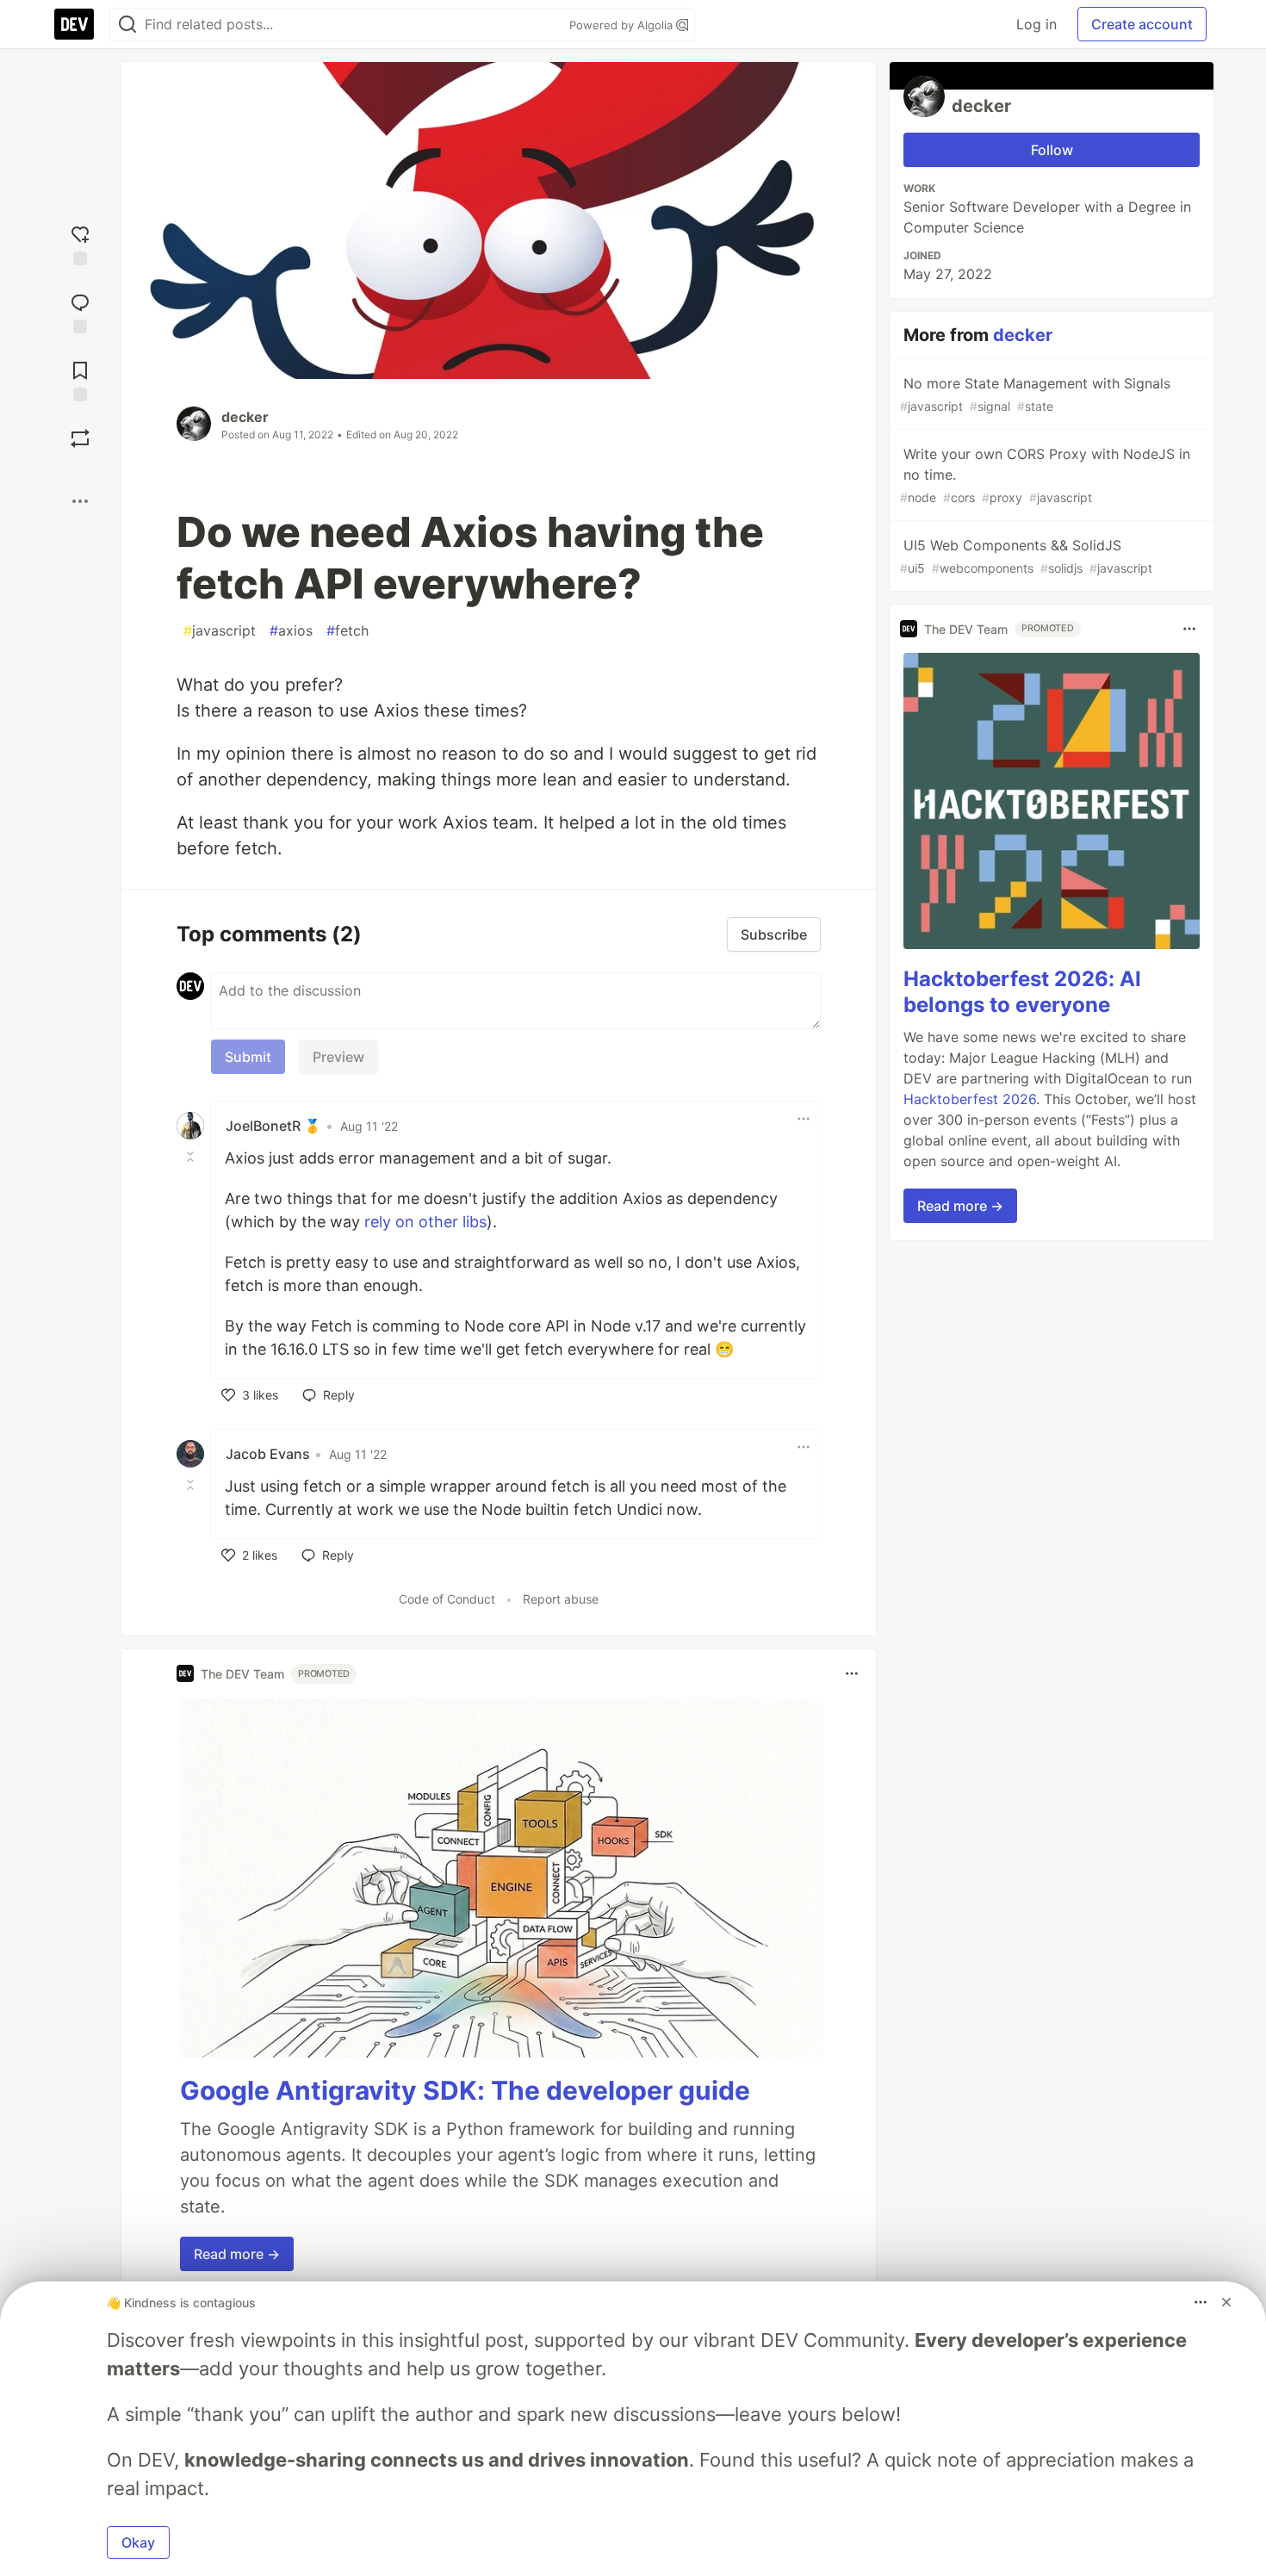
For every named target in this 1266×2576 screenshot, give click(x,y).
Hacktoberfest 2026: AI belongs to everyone (1022, 992)
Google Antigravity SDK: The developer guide (465, 2090)
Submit (248, 1057)
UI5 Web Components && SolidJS (1026, 556)
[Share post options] (80, 501)
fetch (348, 630)
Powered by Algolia (623, 25)
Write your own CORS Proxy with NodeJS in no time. (1045, 475)
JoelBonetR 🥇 (273, 1126)
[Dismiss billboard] (1226, 2302)
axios (291, 630)
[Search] (127, 25)
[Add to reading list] (80, 379)
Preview (338, 1057)
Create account (1142, 24)
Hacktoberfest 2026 (970, 1099)
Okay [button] (138, 2542)
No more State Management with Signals (1035, 394)
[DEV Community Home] (74, 24)
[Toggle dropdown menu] (804, 1119)
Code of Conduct (447, 1599)
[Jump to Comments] (80, 311)
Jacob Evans (268, 1454)
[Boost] (80, 438)
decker (245, 417)
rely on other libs (425, 1222)
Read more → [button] (237, 2254)
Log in (1036, 24)
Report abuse (561, 1599)
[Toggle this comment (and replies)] (192, 1157)
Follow (1052, 150)
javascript (220, 630)
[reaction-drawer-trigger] (80, 243)
